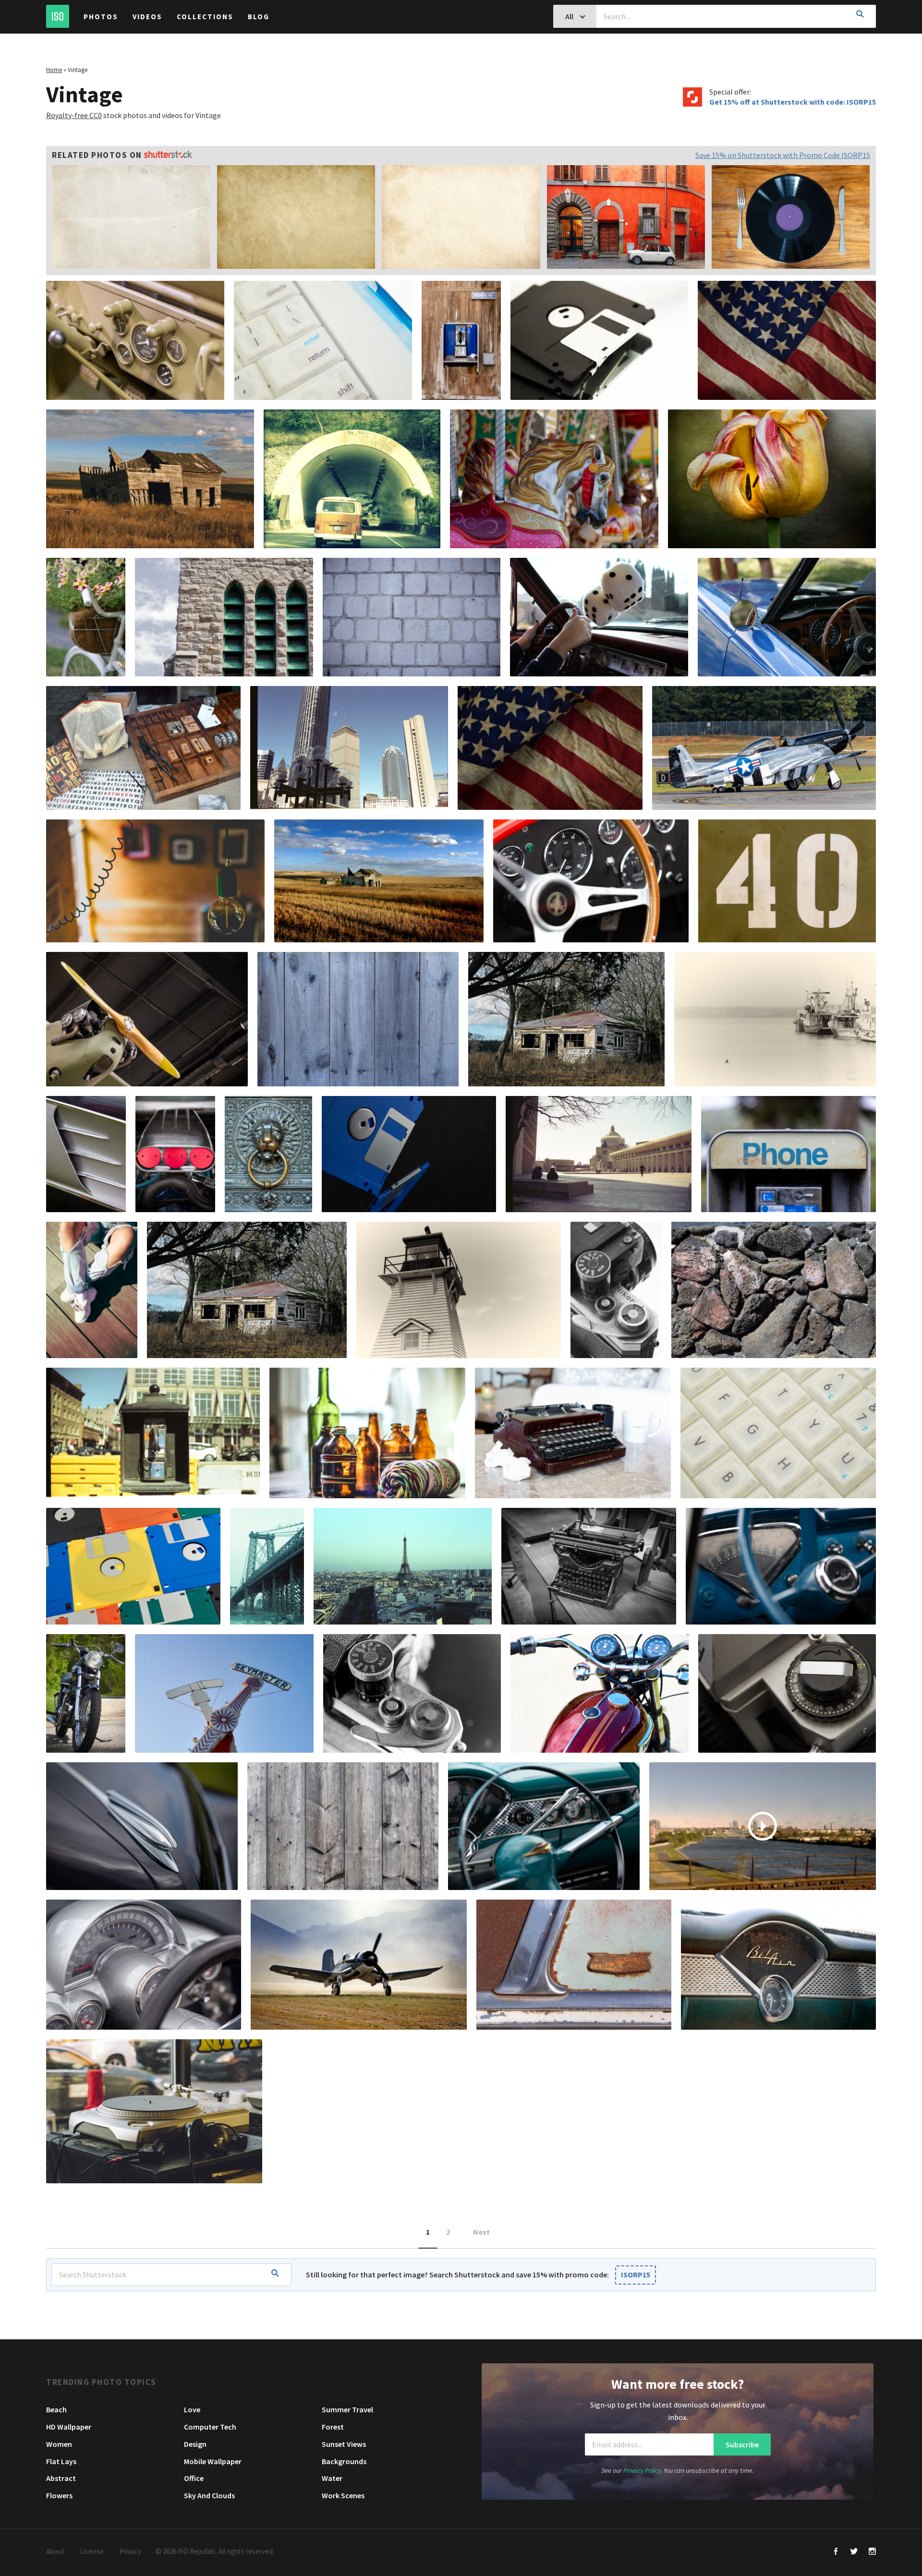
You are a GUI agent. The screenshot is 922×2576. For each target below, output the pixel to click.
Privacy (130, 2551)
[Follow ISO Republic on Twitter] (854, 2552)
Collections (205, 17)
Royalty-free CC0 (74, 115)
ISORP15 (636, 2275)
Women (59, 2444)
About (55, 2551)
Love (192, 2409)
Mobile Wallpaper (213, 2461)
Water (332, 2478)
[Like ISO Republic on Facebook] (836, 2552)
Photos (101, 17)
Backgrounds (344, 2461)
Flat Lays (61, 2461)
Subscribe (742, 2444)
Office (194, 2478)
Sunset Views (344, 2444)
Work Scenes (343, 2495)
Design (195, 2444)
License (92, 2551)
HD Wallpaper (69, 2427)
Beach (56, 2409)
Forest (333, 2427)
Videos (147, 17)
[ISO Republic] (58, 16)
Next (481, 2232)
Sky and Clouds (209, 2495)
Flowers (59, 2495)
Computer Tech (210, 2427)
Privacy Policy (642, 2470)
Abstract (61, 2478)
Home (54, 70)
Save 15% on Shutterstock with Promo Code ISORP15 (783, 155)
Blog (259, 17)
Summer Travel (347, 2409)
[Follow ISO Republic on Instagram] (872, 2552)
